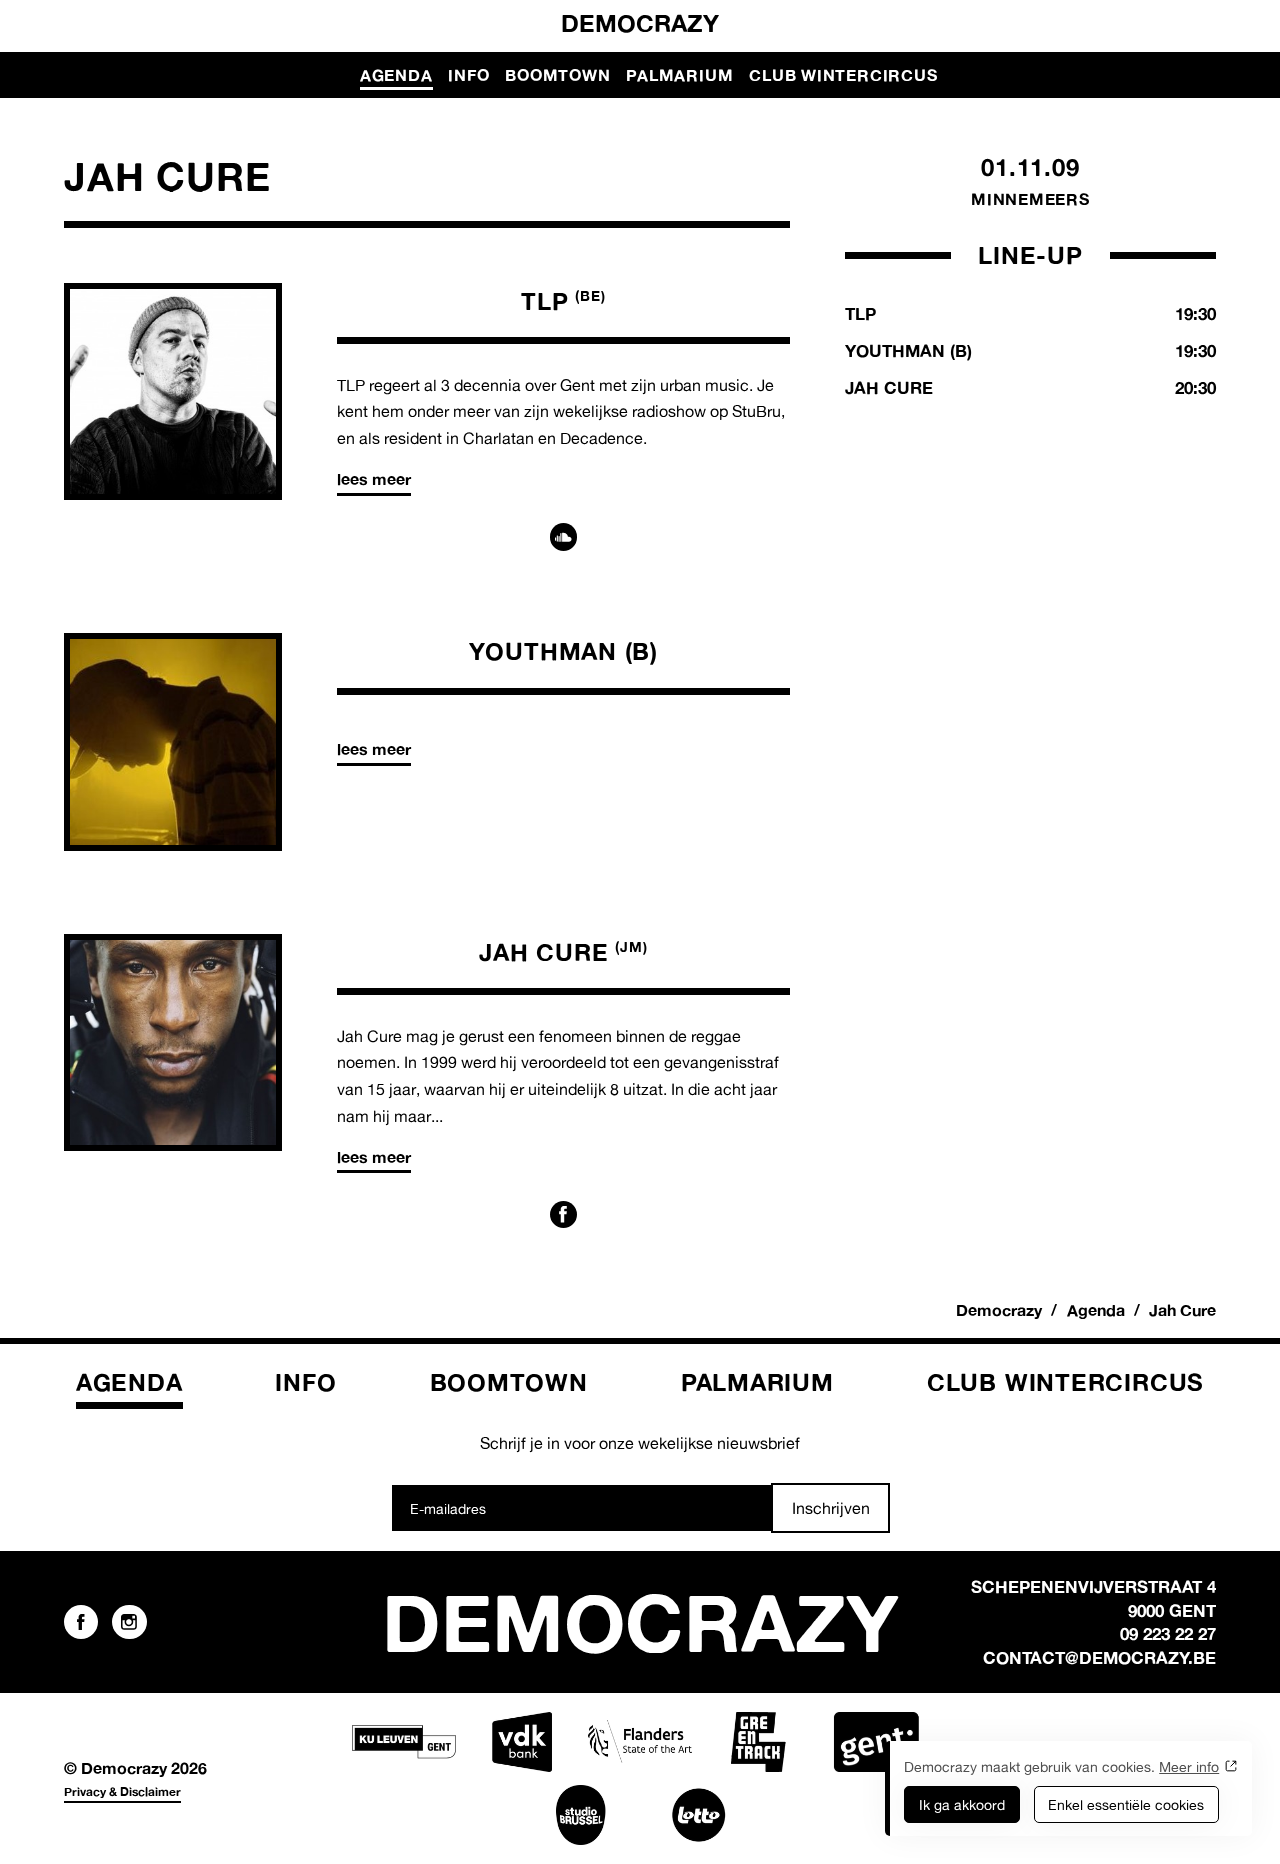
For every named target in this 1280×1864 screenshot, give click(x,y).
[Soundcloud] (564, 537)
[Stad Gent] (876, 1742)
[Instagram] (129, 1622)
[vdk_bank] (522, 1742)
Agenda (396, 75)
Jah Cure (563, 952)
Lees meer (374, 479)
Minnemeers (1030, 199)
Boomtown (557, 75)
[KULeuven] (404, 1742)
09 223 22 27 (1168, 1633)
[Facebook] (564, 1215)
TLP (563, 301)
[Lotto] (699, 1815)
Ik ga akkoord (962, 1804)
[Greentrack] (758, 1742)
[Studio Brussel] (581, 1815)
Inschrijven (831, 1508)
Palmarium (679, 75)
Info (468, 75)
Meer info (1189, 1766)
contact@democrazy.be (1099, 1657)
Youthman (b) (563, 651)
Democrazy (640, 23)
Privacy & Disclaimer (122, 1791)
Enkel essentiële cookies (1126, 1804)
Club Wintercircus (843, 75)
